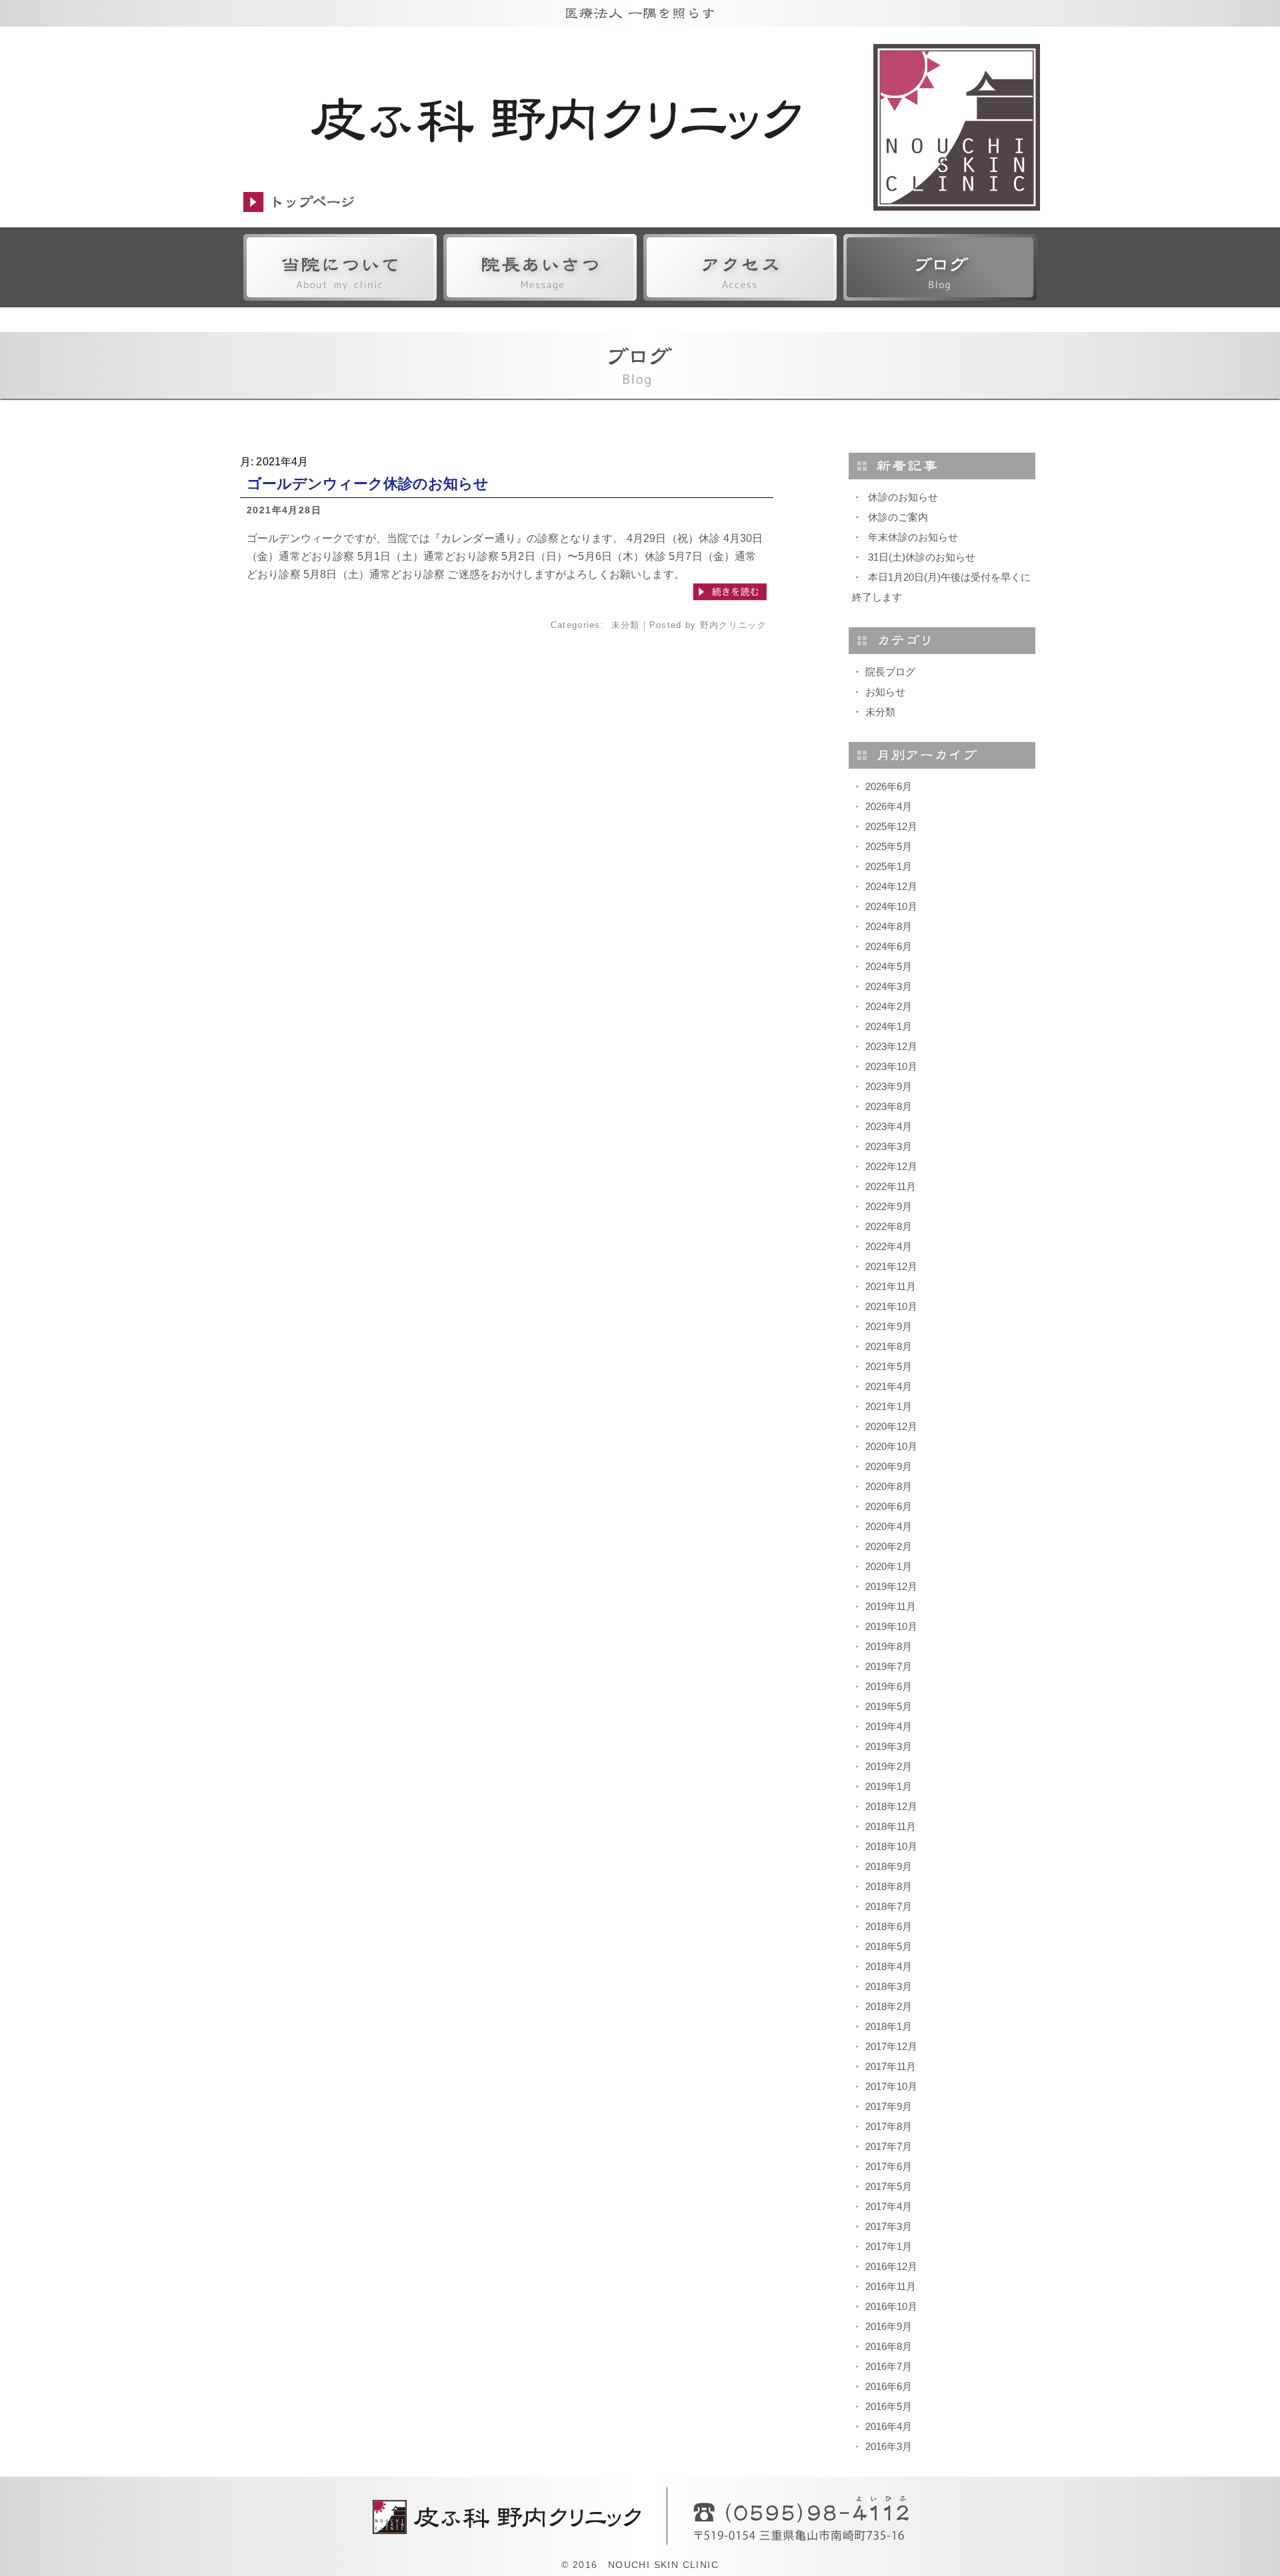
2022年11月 (891, 1186)
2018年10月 (891, 1846)
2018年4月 (889, 1966)
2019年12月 (891, 1586)
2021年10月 (891, 1306)
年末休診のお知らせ (913, 537)
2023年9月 (889, 1086)
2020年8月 (889, 1486)
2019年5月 (889, 1706)
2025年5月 (889, 846)
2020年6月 (889, 1506)
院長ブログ (890, 672)
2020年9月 (889, 1466)
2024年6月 (889, 946)
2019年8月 (889, 1646)
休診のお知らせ (903, 497)
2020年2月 (889, 1546)
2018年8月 (889, 1886)
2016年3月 (889, 2446)
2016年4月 (889, 2426)
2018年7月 (889, 1906)
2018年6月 (889, 1926)
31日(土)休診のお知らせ (922, 557)
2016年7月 (889, 2366)
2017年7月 (889, 2146)
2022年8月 (889, 1226)
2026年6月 (889, 786)
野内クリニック (733, 625)
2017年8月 (889, 2126)
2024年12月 (891, 886)
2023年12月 (891, 1046)
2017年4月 (889, 2206)
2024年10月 (891, 906)
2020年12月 (891, 1426)
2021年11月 (891, 1286)
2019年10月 (891, 1626)
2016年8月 (889, 2346)
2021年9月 (889, 1326)
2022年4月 (889, 1246)
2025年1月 (889, 866)
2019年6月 (889, 1686)
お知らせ (885, 692)
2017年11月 (891, 2066)
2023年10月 (891, 1066)
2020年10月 (891, 1446)
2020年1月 (889, 1566)
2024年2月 (889, 1006)
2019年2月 (889, 1766)
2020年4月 (889, 1526)
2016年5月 (889, 2406)
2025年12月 (891, 826)
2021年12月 (891, 1266)
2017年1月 (889, 2246)
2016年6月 (889, 2386)
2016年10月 (891, 2306)
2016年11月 (891, 2286)
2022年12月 (891, 1166)
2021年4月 (889, 1386)
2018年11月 (891, 1826)
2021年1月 (889, 1406)
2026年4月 (889, 806)
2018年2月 (889, 2006)
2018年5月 (889, 1946)
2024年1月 (889, 1026)
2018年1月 (889, 2026)
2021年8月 (889, 1346)
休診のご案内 (898, 517)
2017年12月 (891, 2046)
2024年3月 (889, 986)
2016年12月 (891, 2266)
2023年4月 (889, 1126)
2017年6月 (889, 2166)
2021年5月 (889, 1366)
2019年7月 (889, 1666)
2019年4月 (889, 1726)
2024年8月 (889, 926)
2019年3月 (889, 1746)
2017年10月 (891, 2086)
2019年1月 (889, 1786)
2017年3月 (889, 2226)
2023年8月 (889, 1106)
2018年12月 (891, 1806)
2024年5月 (889, 966)
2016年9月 (889, 2326)
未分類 (626, 625)
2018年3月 (889, 1986)
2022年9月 (889, 1206)
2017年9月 (889, 2106)
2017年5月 (889, 2186)
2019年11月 (891, 1606)
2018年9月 (889, 1866)
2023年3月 (889, 1146)
